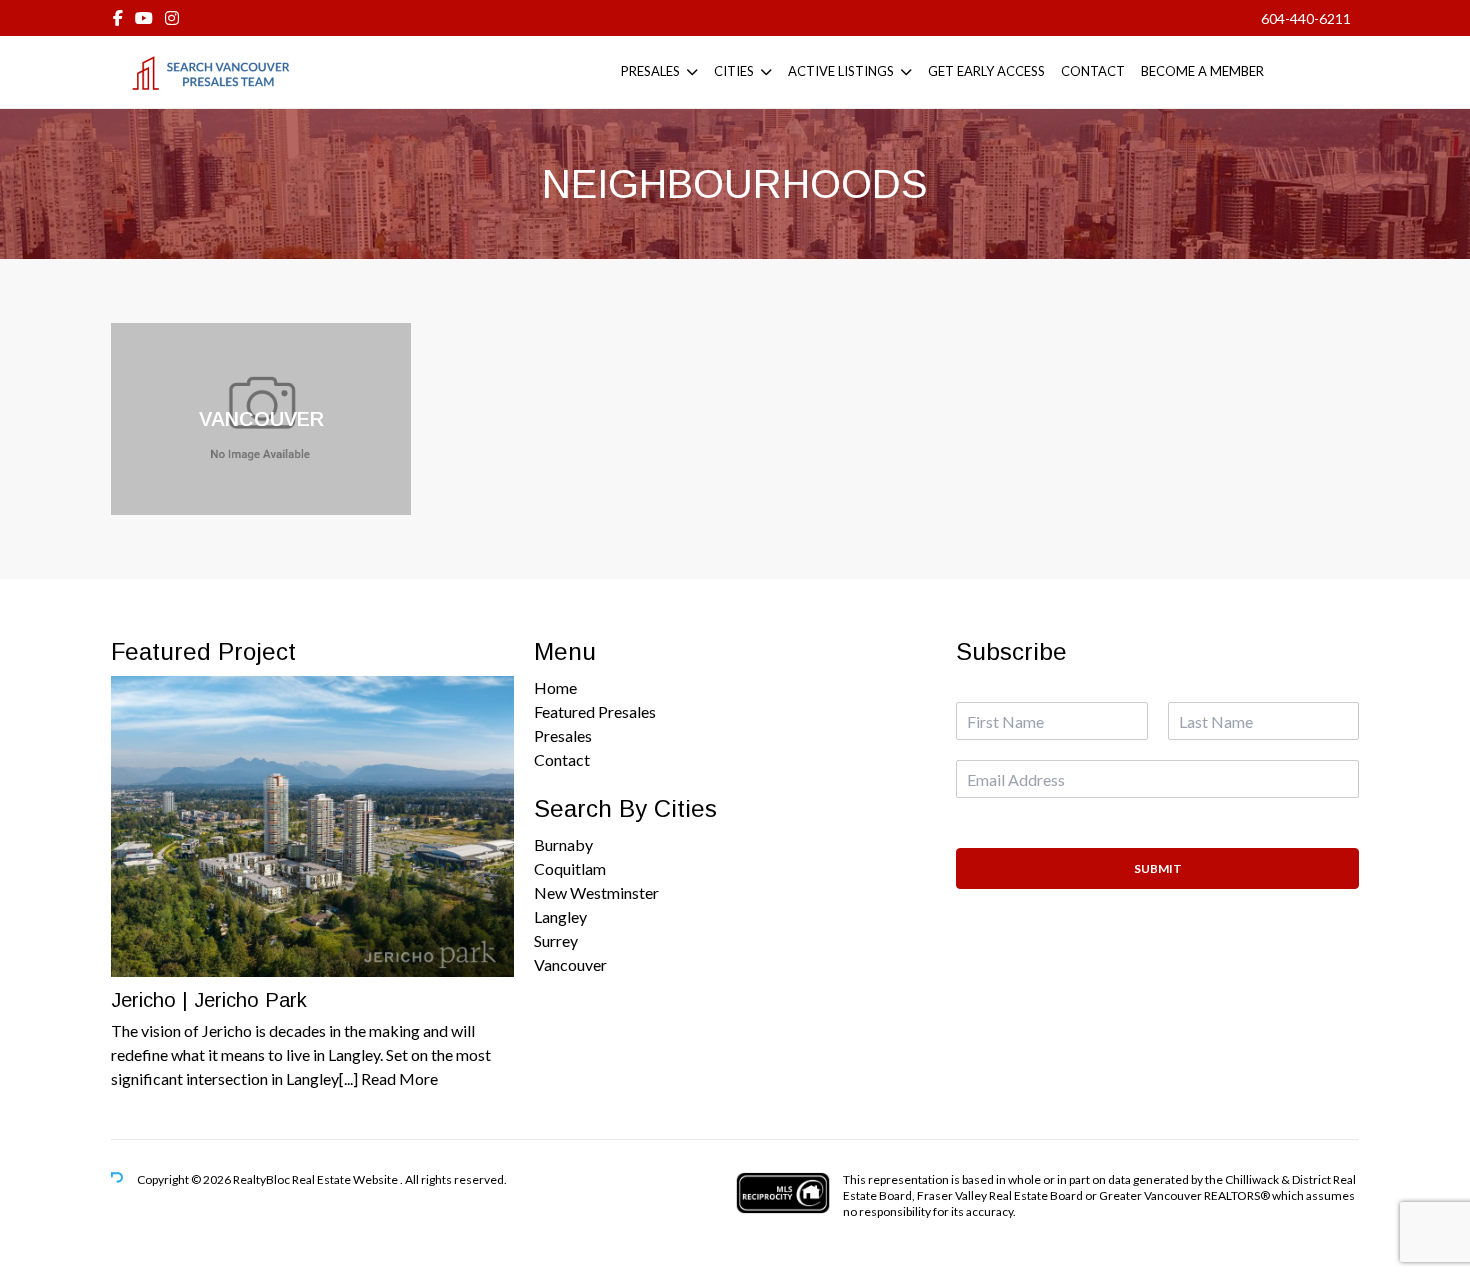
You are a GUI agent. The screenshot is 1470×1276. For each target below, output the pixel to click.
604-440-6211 (1306, 18)
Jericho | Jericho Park (209, 1000)
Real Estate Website (346, 1179)
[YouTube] (144, 17)
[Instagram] (172, 17)
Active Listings (841, 71)
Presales (650, 71)
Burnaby (563, 844)
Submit (1158, 868)
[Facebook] (118, 17)
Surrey (556, 940)
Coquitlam (570, 868)
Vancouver (570, 964)
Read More (399, 1078)
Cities (734, 71)
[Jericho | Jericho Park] (312, 826)
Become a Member (1202, 71)
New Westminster (596, 892)
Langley (560, 916)
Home (555, 687)
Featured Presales (595, 711)
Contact (1093, 71)
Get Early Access (986, 71)
